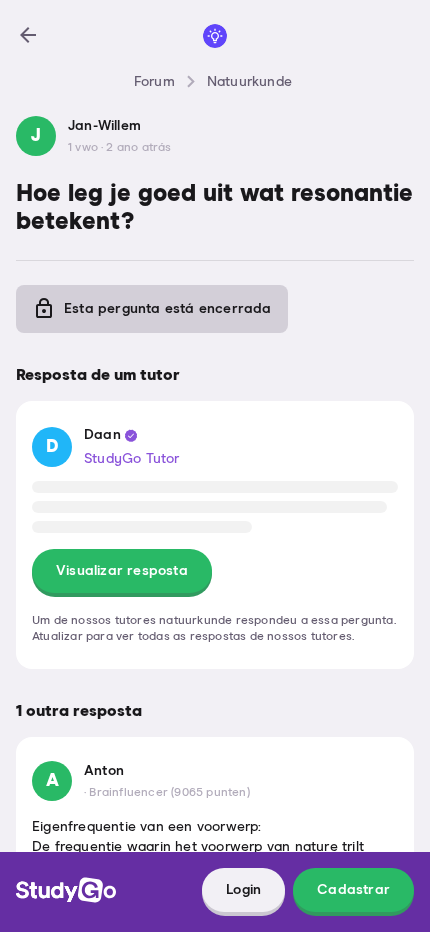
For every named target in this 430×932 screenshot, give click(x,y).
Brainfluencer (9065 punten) (169, 793)
